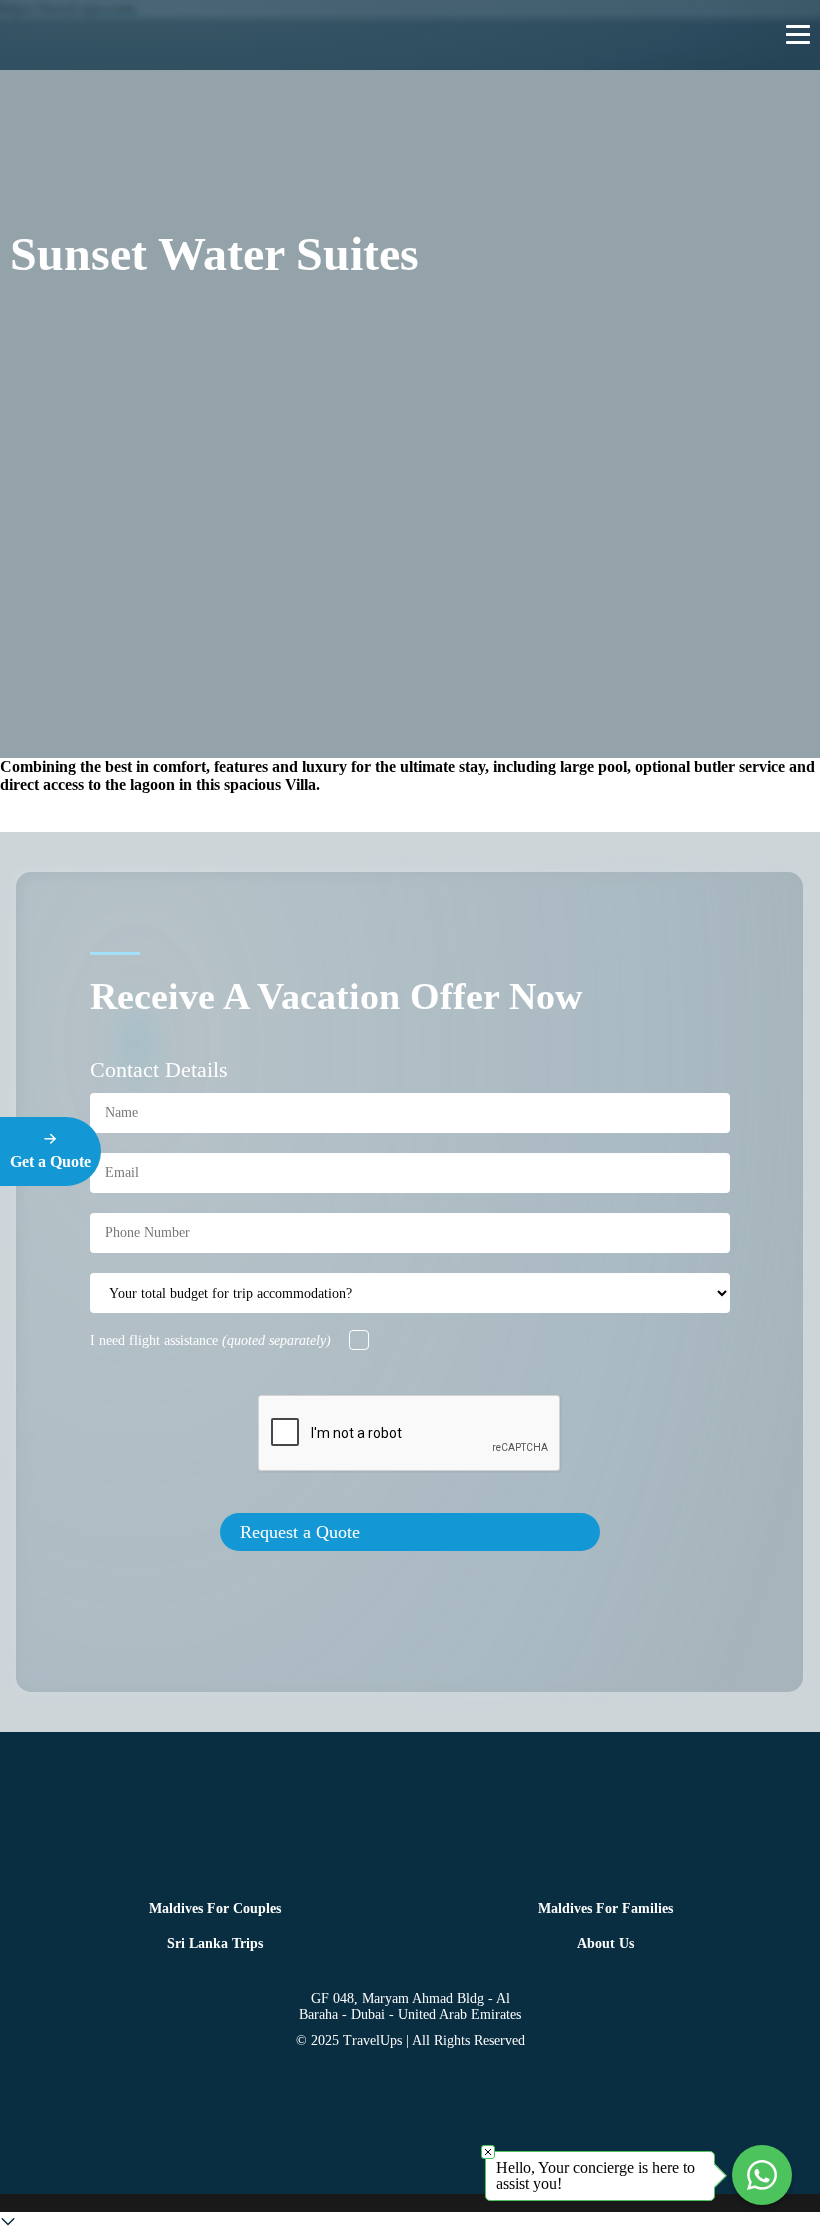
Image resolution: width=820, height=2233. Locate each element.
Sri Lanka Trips (215, 1943)
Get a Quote (50, 1161)
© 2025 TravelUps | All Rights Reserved (410, 2040)
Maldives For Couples (215, 1908)
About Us (605, 1943)
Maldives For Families (605, 1908)
